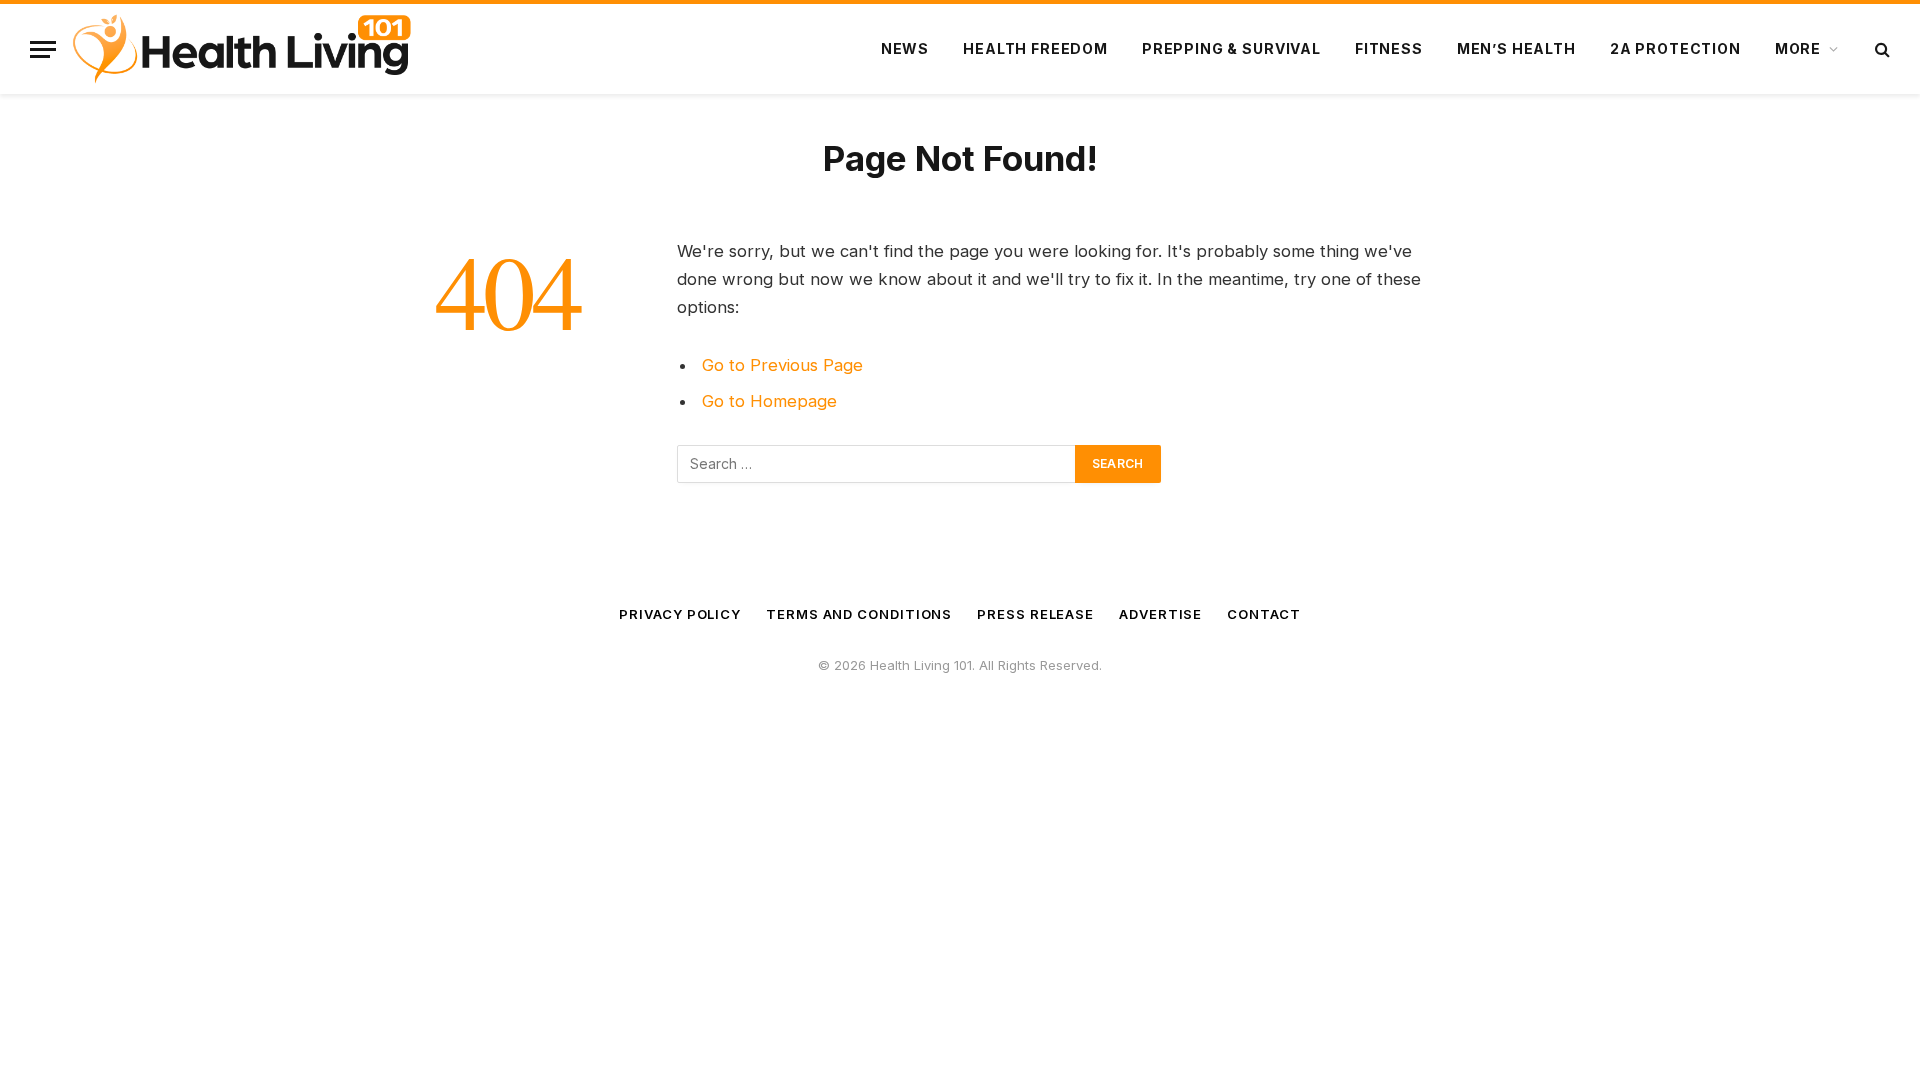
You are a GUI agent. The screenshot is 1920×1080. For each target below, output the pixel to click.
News (905, 48)
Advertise (1160, 614)
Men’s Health (1516, 48)
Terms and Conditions (859, 614)
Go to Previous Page (782, 365)
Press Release (1035, 614)
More (1798, 48)
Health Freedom (1035, 48)
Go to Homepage (769, 401)
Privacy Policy (680, 614)
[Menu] (43, 49)
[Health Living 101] (241, 49)
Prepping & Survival (1231, 48)
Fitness (1389, 48)
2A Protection (1675, 48)
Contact (1263, 614)
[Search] (1880, 49)
